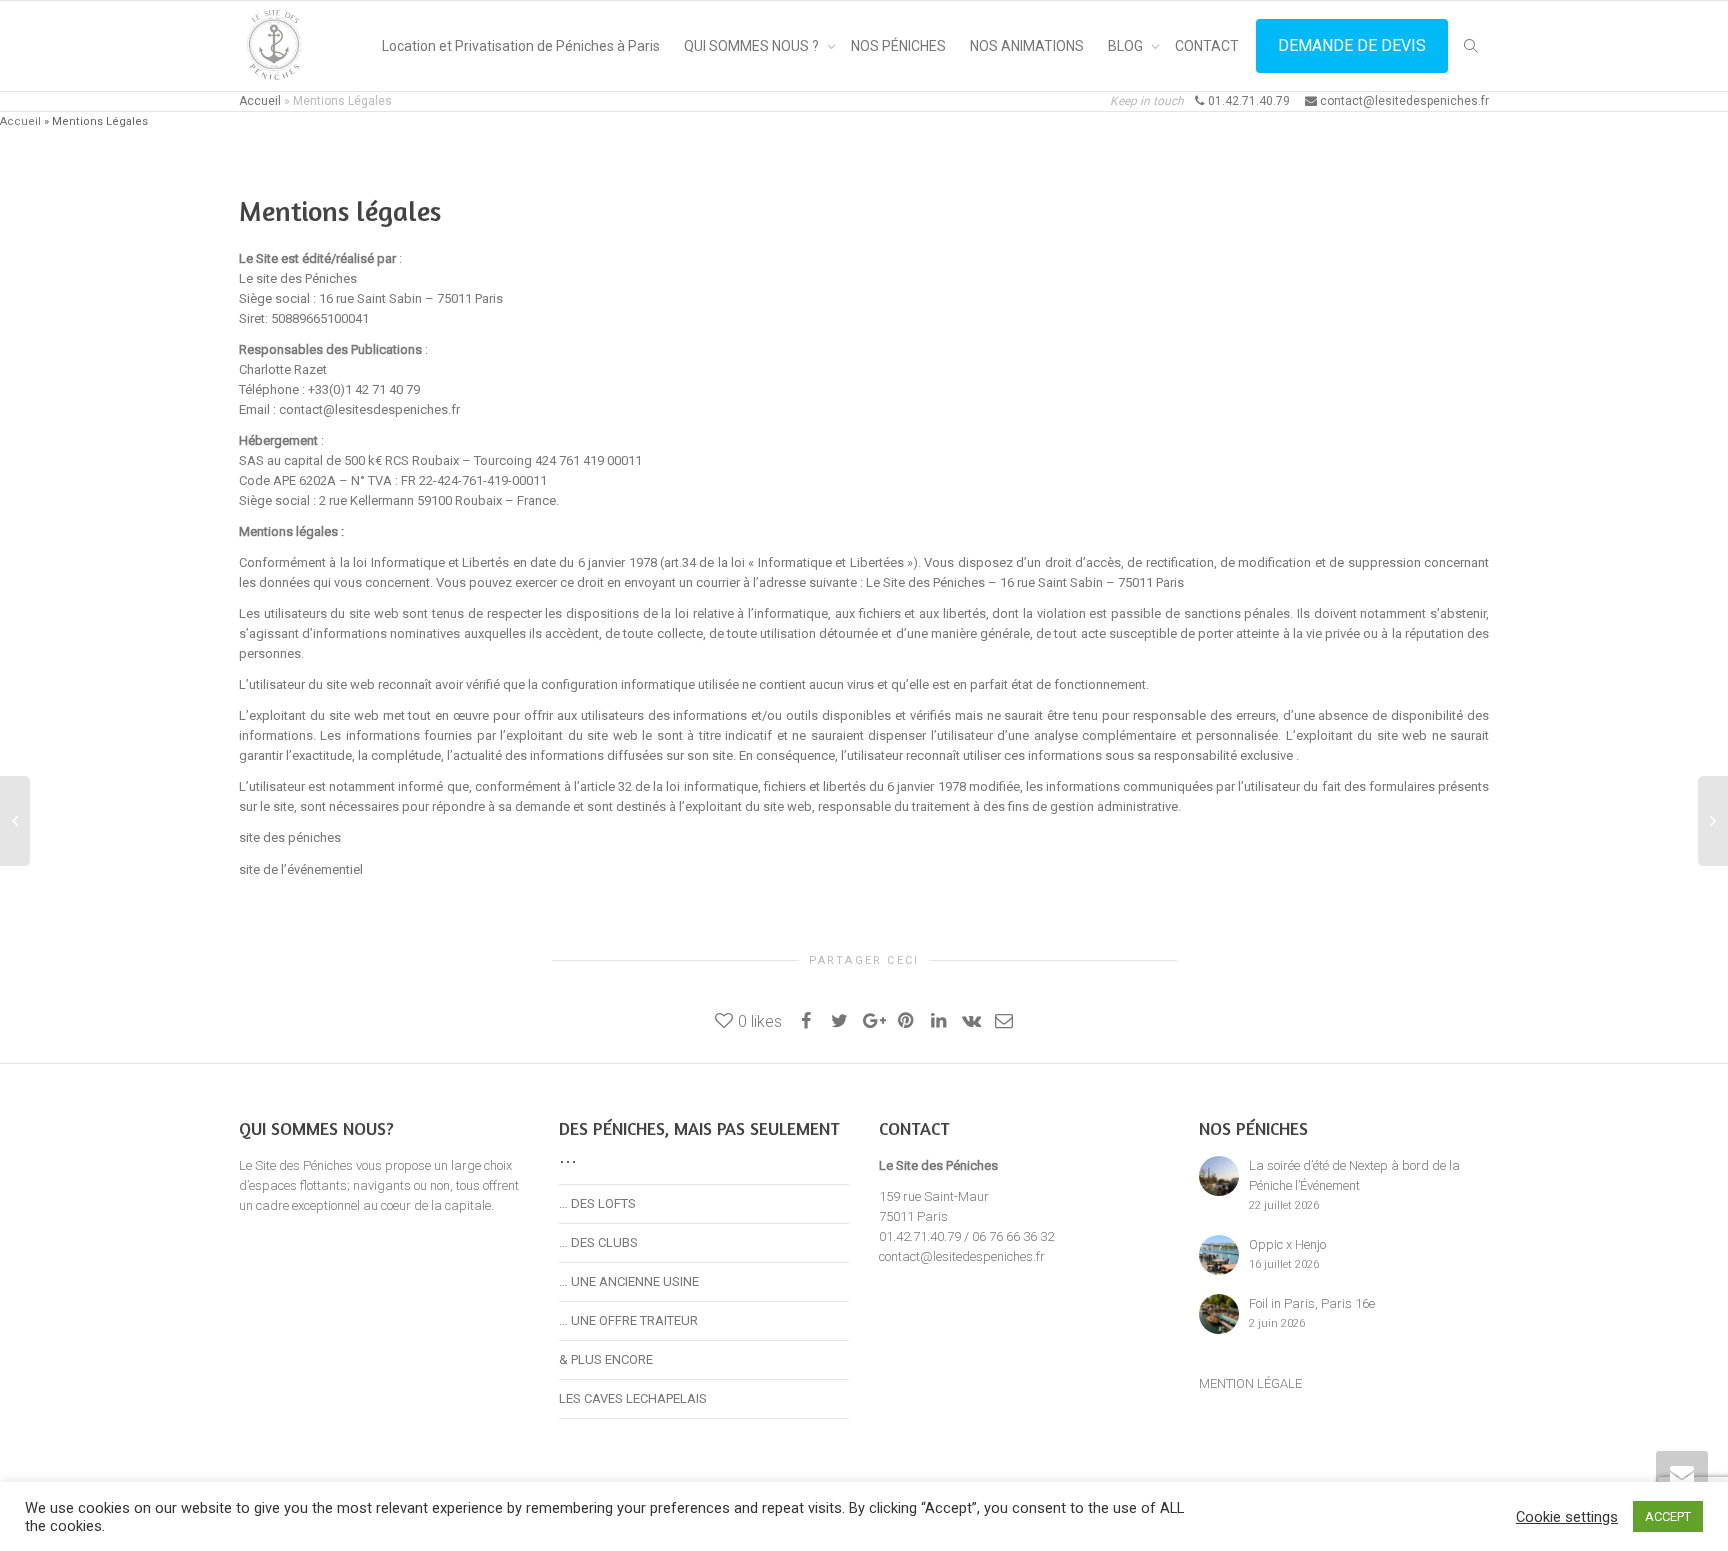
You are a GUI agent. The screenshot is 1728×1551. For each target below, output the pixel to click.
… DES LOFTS (597, 1203)
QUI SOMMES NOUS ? (753, 46)
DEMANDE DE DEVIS (1352, 45)
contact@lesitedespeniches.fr (962, 1256)
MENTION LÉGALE (1250, 1383)
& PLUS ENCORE (606, 1359)
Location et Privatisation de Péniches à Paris (521, 46)
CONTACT (1207, 46)
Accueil (260, 101)
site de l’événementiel (302, 869)
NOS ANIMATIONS (1027, 46)
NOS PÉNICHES (898, 46)
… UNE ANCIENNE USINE (629, 1281)
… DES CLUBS (598, 1242)
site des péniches (290, 837)
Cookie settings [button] (1567, 1517)
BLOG (1127, 46)
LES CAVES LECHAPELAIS (633, 1398)
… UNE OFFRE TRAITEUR (628, 1320)
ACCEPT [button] (1668, 1516)
